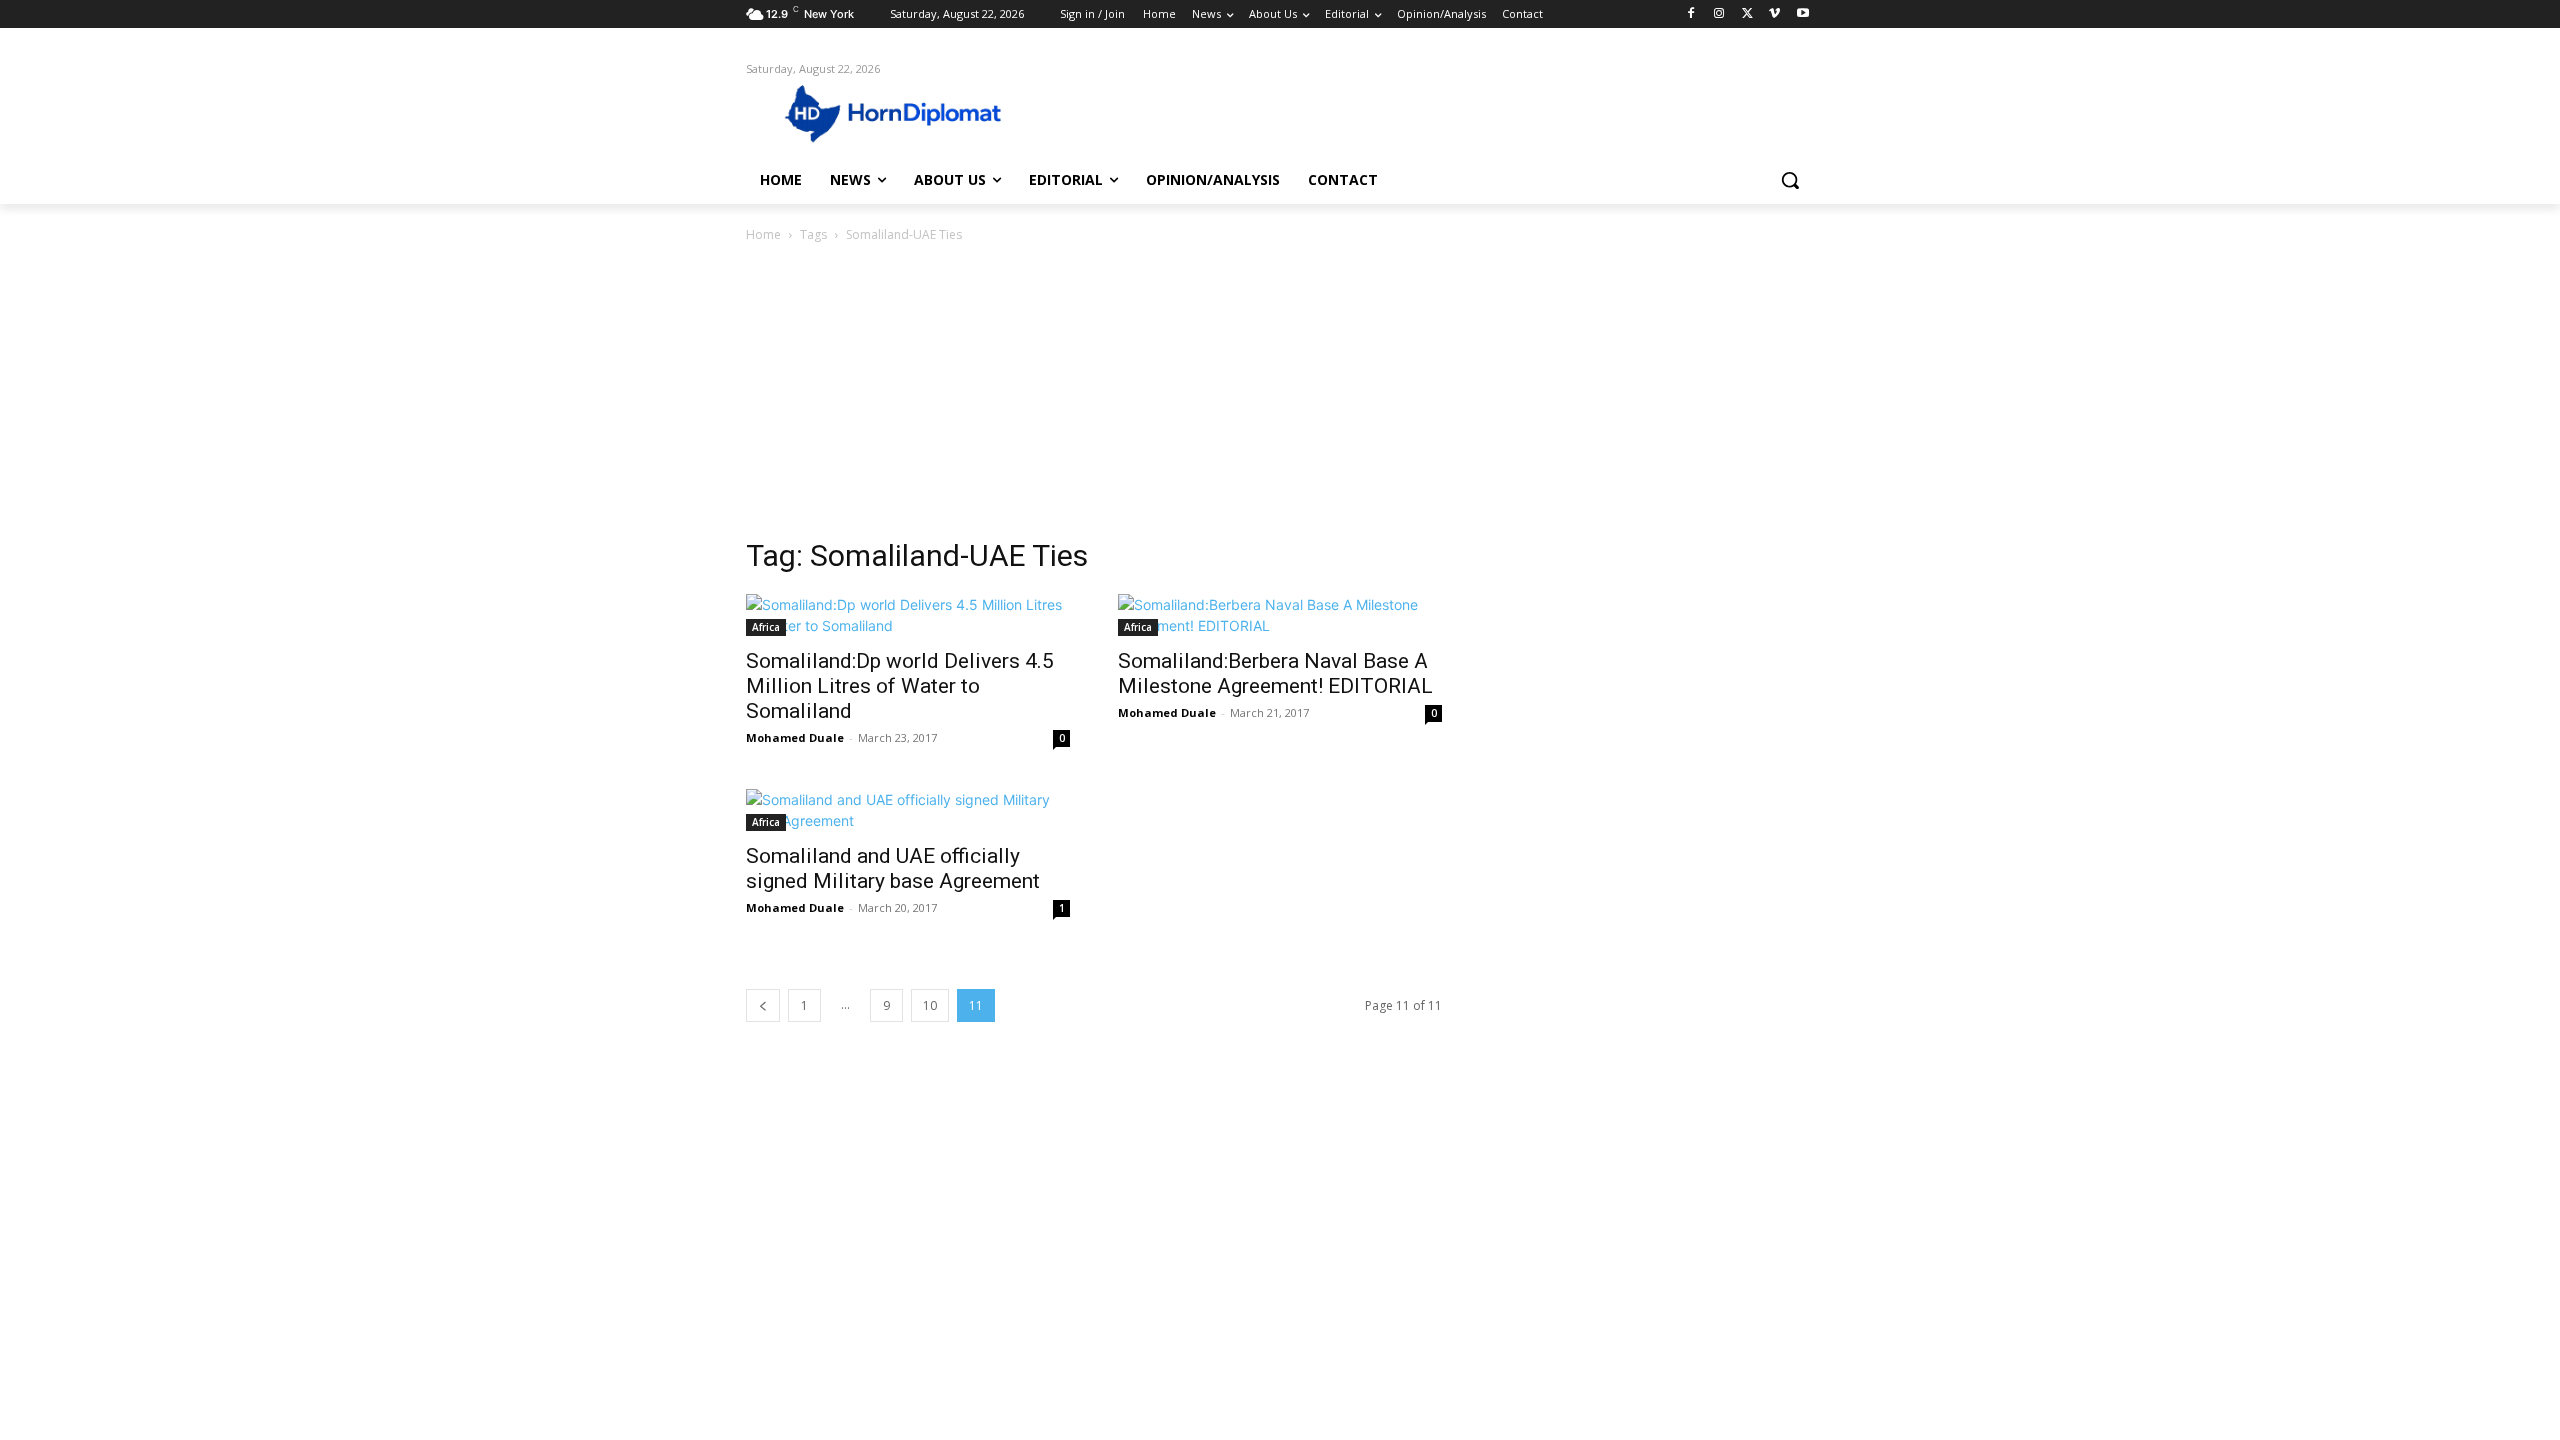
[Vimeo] (1774, 14)
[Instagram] (1719, 14)
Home (763, 234)
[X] (1747, 14)
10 (930, 1005)
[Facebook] (1691, 14)
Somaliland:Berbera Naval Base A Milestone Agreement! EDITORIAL (1275, 673)
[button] (1790, 180)
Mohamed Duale (795, 737)
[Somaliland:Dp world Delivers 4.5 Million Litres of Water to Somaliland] (908, 615)
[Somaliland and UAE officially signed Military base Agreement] (908, 810)
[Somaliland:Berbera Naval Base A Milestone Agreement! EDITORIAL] (1280, 615)
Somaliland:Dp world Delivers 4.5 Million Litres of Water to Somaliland (900, 686)
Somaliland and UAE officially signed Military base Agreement (893, 868)
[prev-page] (763, 1005)
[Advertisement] (1280, 396)
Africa (766, 627)
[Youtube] (1802, 14)
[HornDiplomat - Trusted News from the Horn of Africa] (906, 112)
